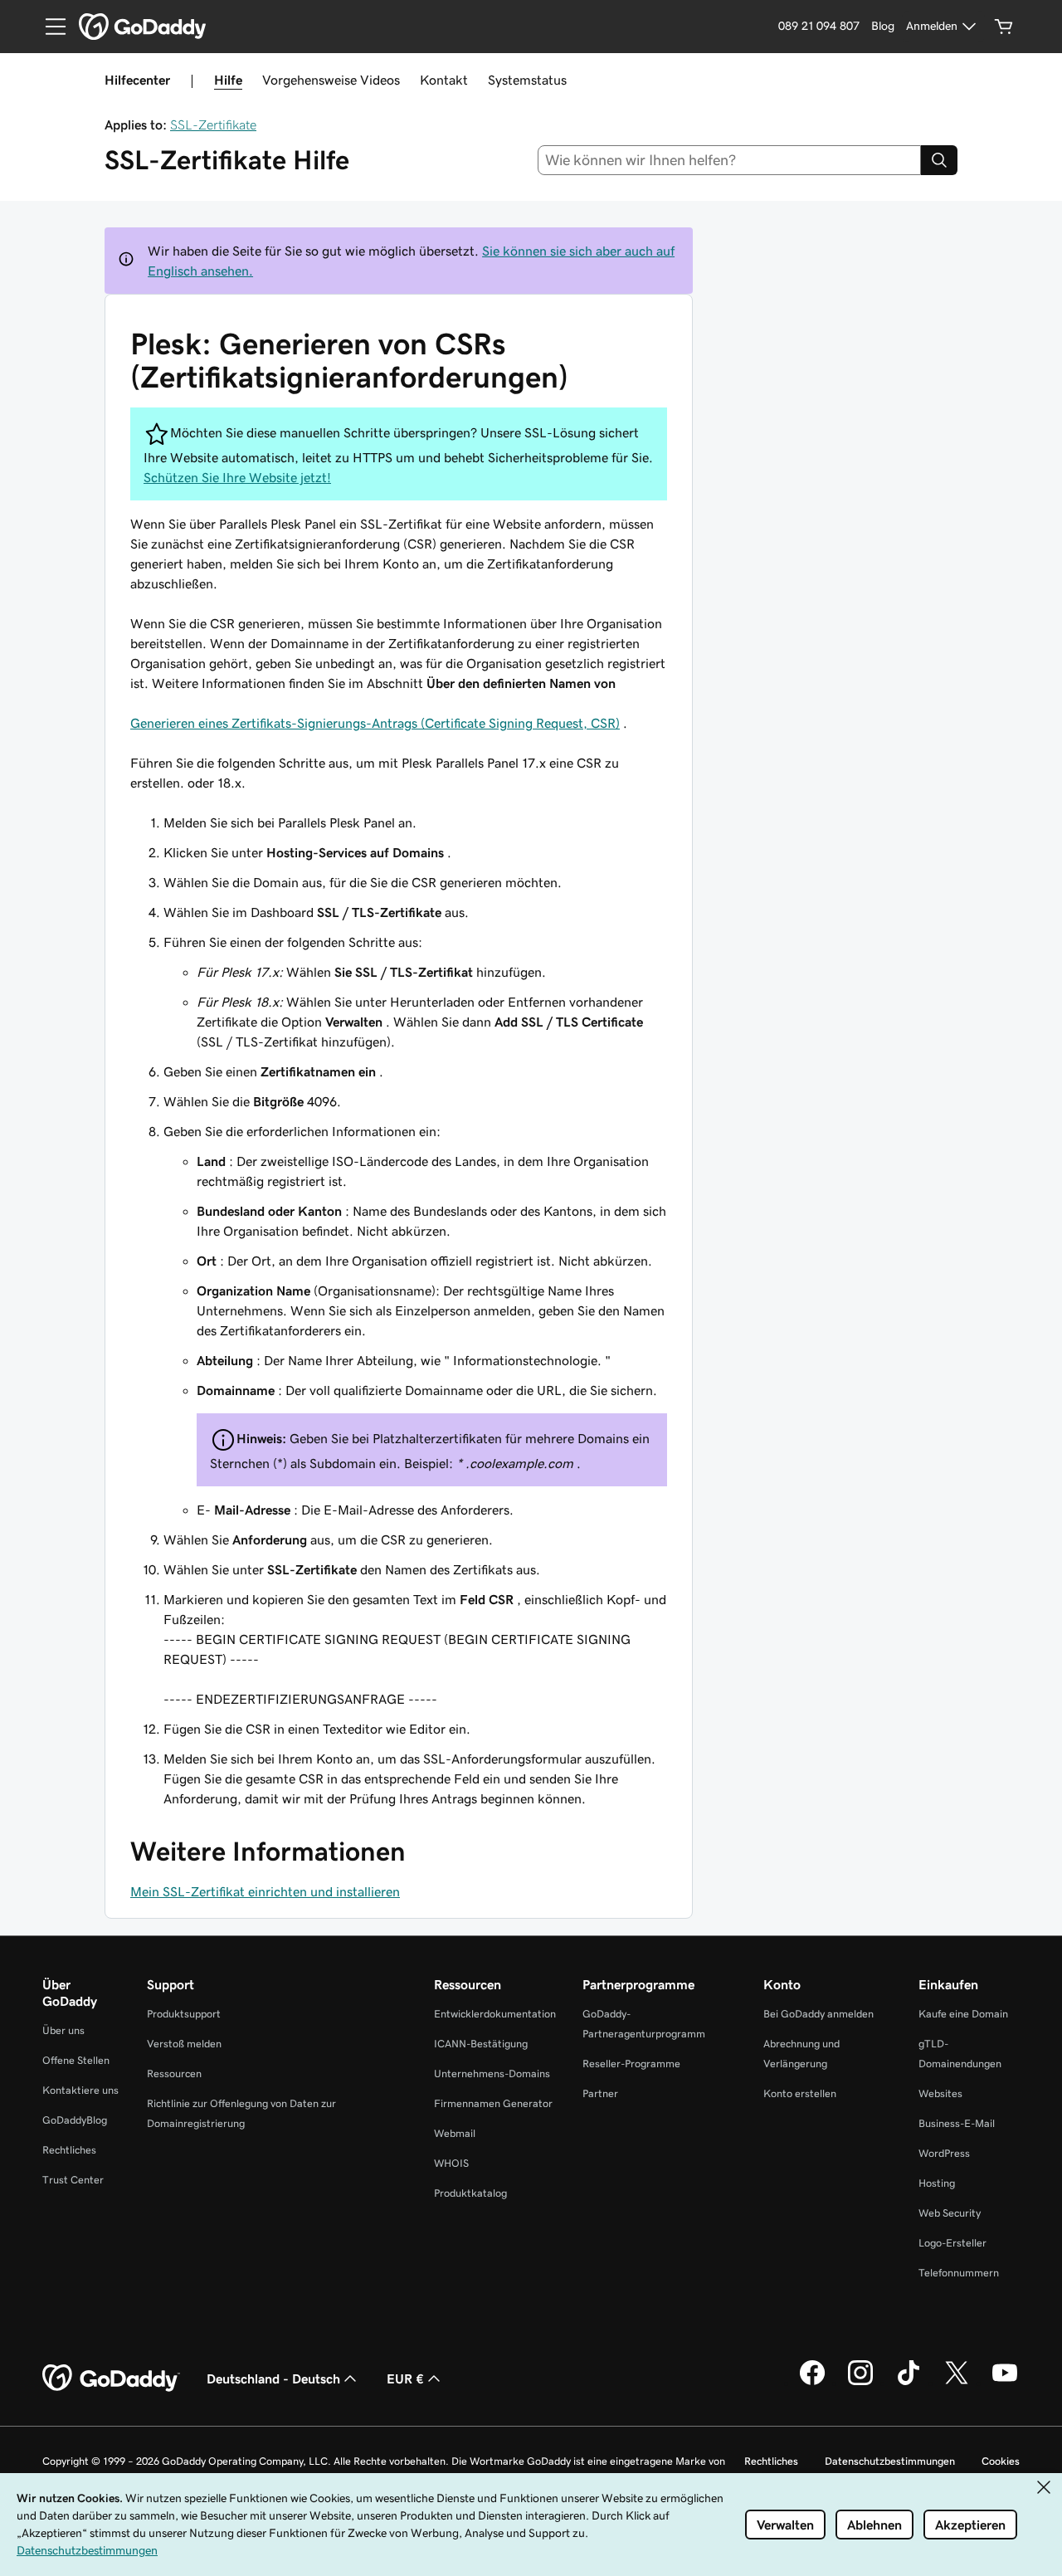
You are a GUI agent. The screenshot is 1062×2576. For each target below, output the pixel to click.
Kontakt (444, 80)
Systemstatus (527, 80)
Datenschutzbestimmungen (890, 2461)
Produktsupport (184, 2014)
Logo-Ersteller (952, 2243)
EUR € (405, 2378)
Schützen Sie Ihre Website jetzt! (237, 477)
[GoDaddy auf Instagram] (860, 2383)
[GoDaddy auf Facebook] (812, 2383)
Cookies (1001, 2461)
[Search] (939, 160)
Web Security (950, 2213)
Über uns (63, 2030)
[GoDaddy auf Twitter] (957, 2383)
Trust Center (73, 2180)
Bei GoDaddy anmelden (818, 2014)
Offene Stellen (76, 2060)
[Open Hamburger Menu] (49, 27)
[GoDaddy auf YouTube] (1005, 2383)
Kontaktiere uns (80, 2090)
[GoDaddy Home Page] (111, 2378)
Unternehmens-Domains (492, 2073)
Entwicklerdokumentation (495, 2014)
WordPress (944, 2153)
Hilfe (228, 80)
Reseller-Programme (631, 2064)
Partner (600, 2093)
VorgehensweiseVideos (331, 80)
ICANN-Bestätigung (481, 2044)
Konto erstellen (800, 2093)
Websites (940, 2093)
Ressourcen (174, 2073)
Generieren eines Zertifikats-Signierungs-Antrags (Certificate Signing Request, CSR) (375, 723)
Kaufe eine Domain (963, 2014)
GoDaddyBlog (75, 2120)
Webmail (455, 2133)
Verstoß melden (184, 2044)
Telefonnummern (959, 2273)
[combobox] (730, 160)
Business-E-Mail (957, 2123)
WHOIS (451, 2163)
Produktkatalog (470, 2193)
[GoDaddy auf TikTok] (909, 2383)
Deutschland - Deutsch (273, 2378)
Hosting (937, 2183)
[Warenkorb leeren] (1004, 27)
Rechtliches (69, 2150)
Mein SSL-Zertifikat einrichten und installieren (265, 1891)
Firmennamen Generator (493, 2103)
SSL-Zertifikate (213, 124)
